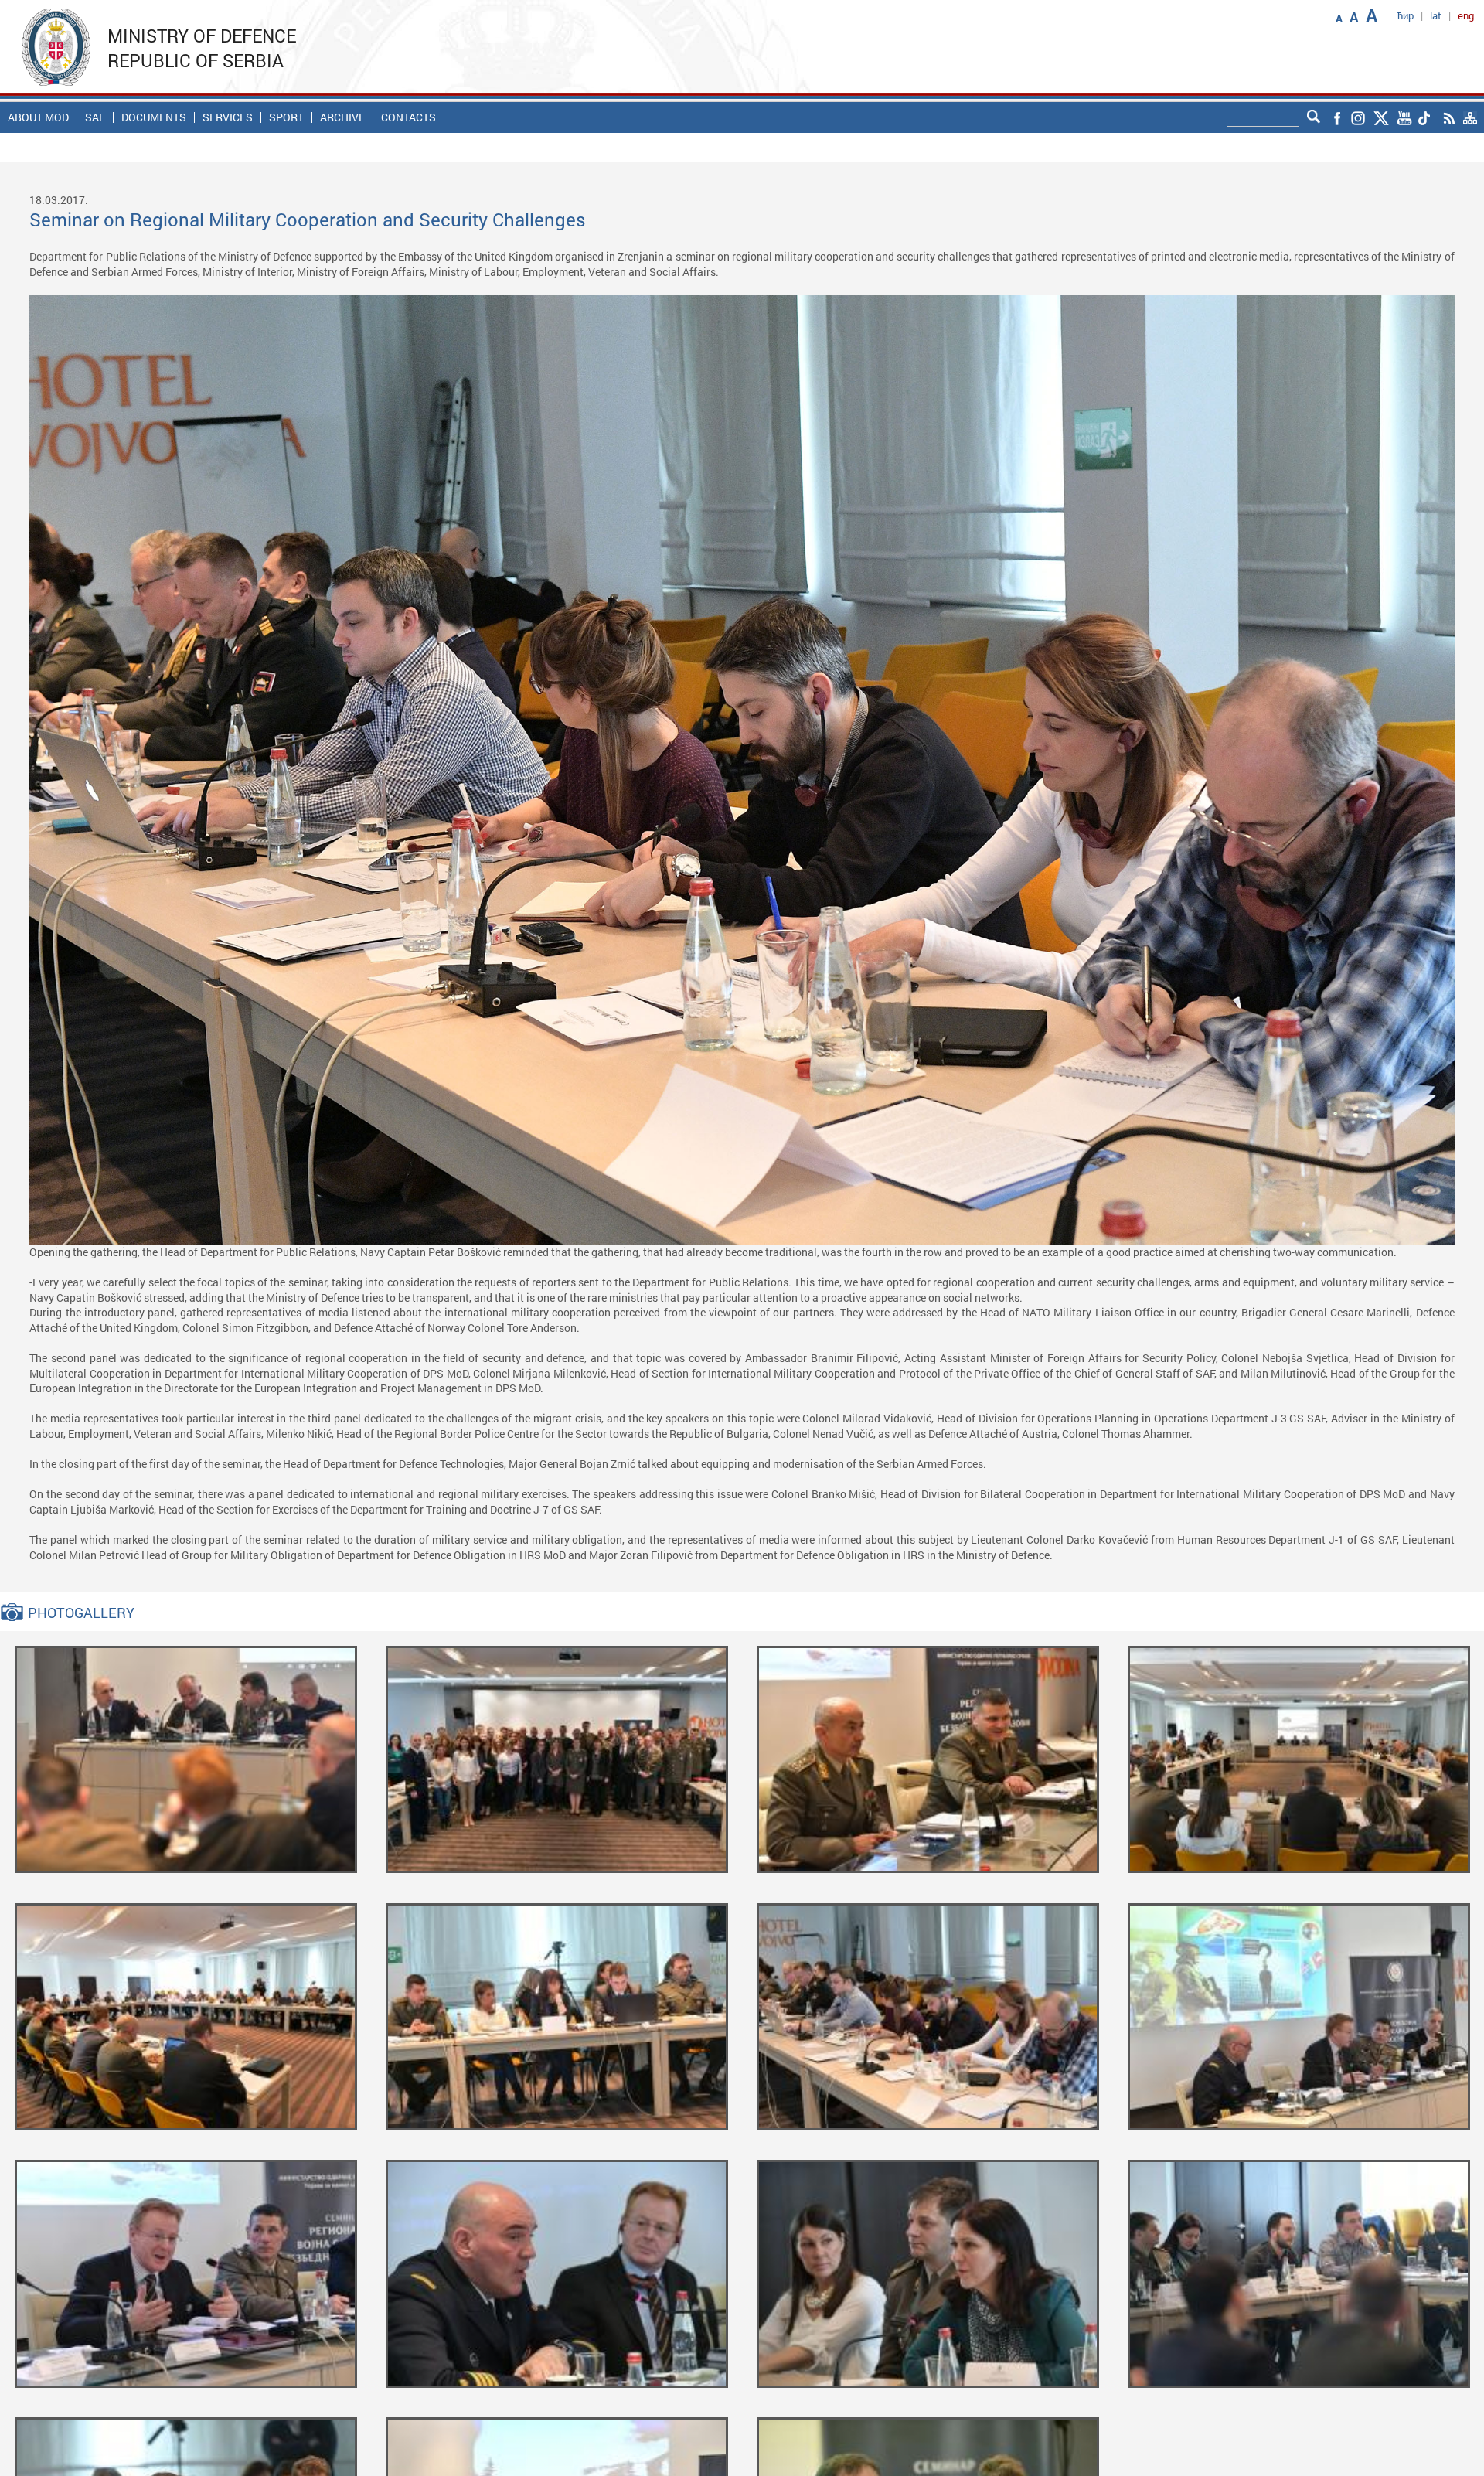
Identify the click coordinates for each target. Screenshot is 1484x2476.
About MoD (38, 117)
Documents (154, 117)
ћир (1406, 15)
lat (1436, 15)
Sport (286, 117)
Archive (342, 117)
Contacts (408, 117)
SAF (95, 117)
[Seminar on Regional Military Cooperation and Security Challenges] (186, 1758)
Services (228, 117)
